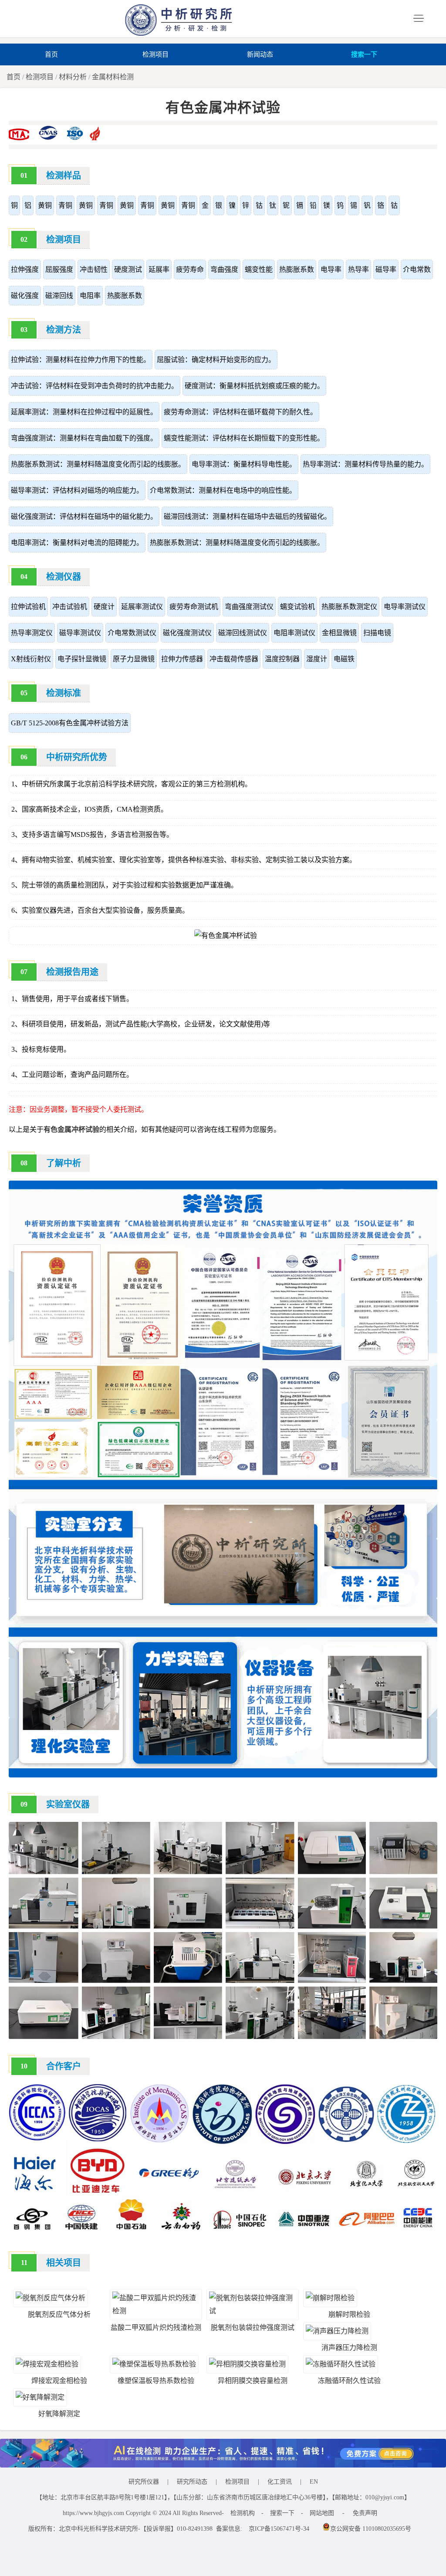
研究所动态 (192, 2482)
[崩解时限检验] (330, 2298)
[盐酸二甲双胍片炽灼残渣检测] (156, 2311)
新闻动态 (260, 54)
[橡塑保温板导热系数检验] (154, 2364)
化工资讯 (280, 2482)
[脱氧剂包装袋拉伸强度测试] (253, 2311)
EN (314, 2482)
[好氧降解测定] (40, 2397)
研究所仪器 (144, 2482)
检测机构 (243, 2513)
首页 (51, 54)
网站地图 (322, 2513)
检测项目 (155, 54)
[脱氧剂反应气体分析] (51, 2298)
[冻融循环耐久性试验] (341, 2364)
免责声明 (365, 2513)
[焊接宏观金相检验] (47, 2364)
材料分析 (73, 77)
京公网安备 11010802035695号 (371, 2529)
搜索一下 (364, 54)
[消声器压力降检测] (337, 2331)
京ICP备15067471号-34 (279, 2529)
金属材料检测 (113, 77)
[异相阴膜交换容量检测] (247, 2364)
